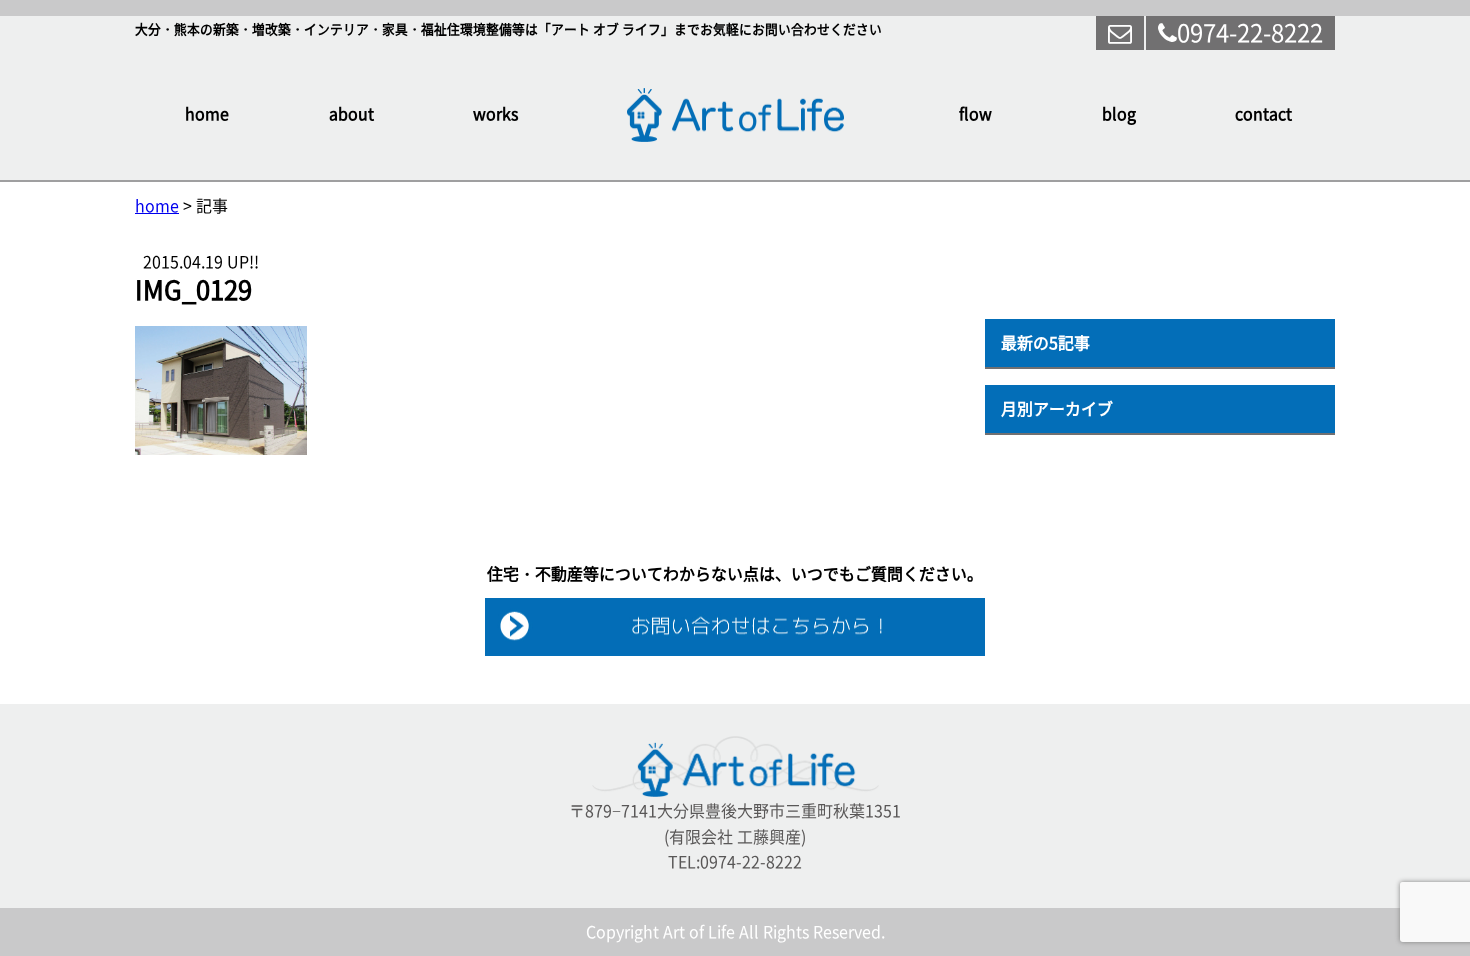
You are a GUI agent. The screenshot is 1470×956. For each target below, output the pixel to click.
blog (1119, 114)
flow (975, 114)
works (495, 114)
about (351, 114)
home (207, 114)
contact (1263, 114)
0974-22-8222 (1250, 33)
